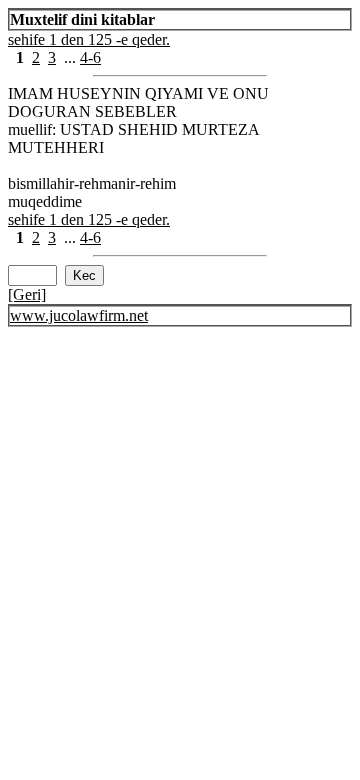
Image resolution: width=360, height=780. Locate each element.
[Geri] (27, 294)
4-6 (90, 57)
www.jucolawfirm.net (79, 315)
